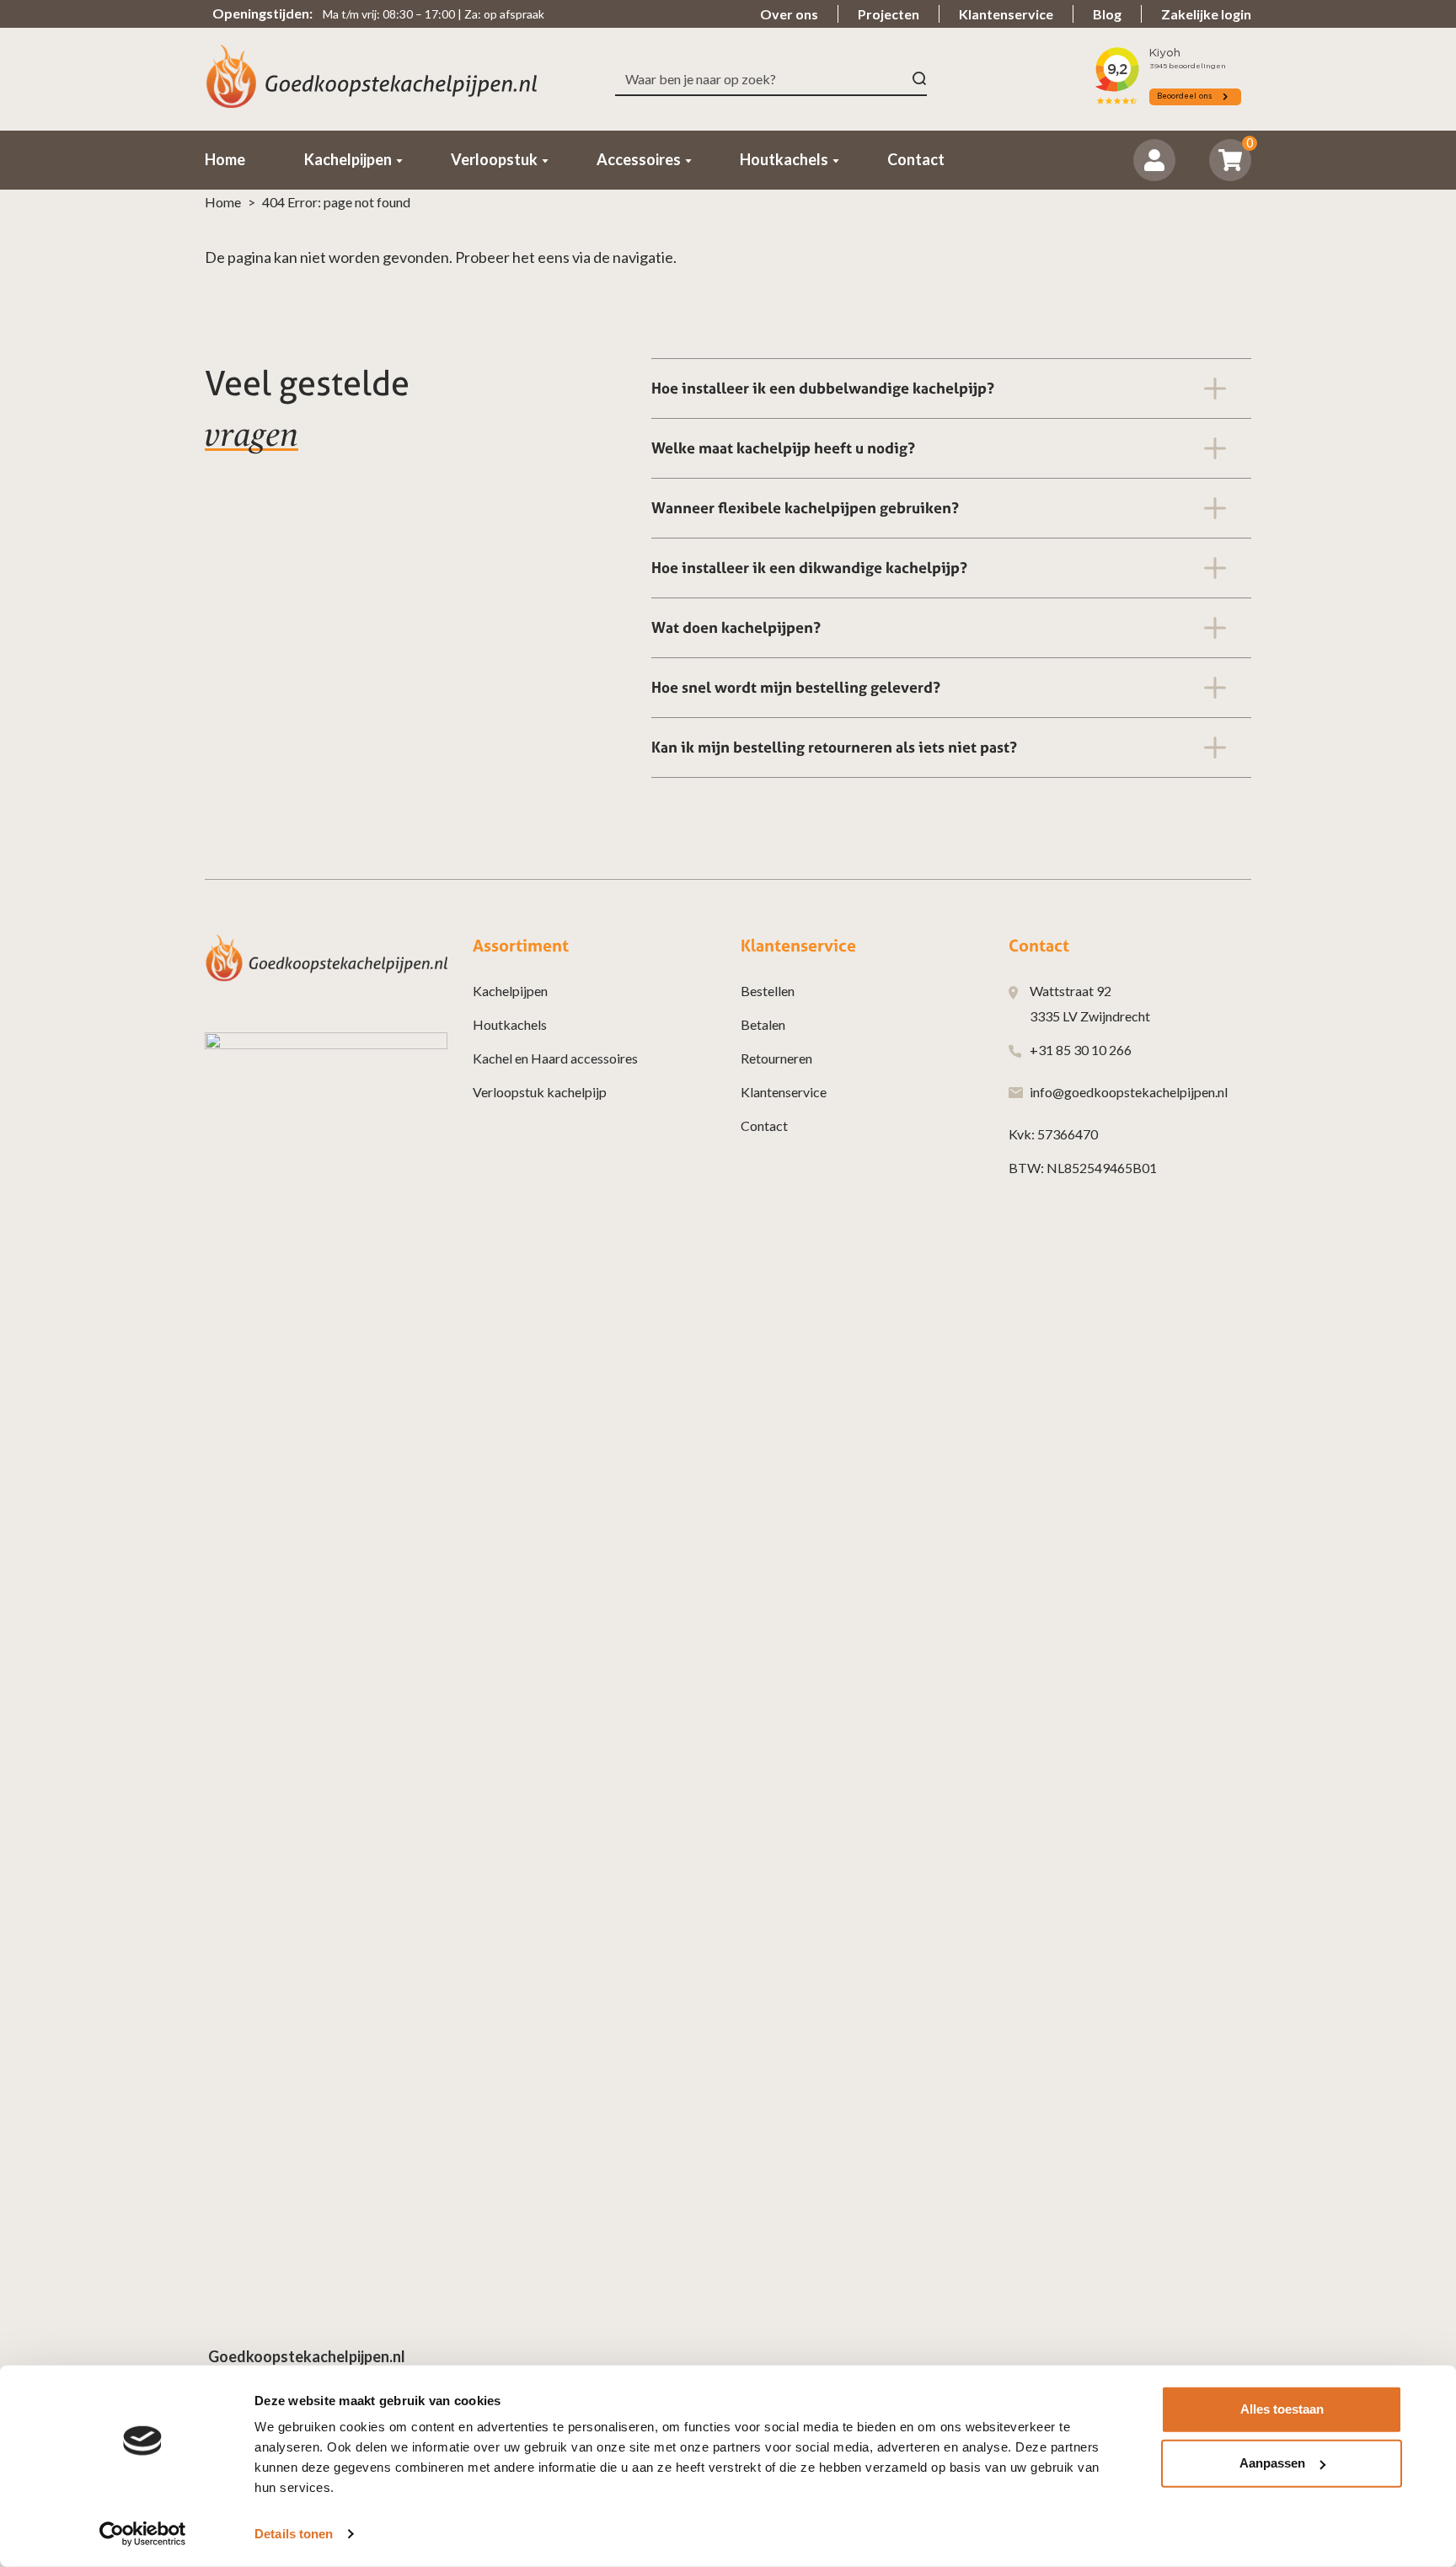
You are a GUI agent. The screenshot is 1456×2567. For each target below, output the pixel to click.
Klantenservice (1006, 14)
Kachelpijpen (510, 991)
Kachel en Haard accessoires (555, 1058)
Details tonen (294, 2534)
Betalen (763, 1024)
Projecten (889, 14)
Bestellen (768, 991)
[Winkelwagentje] (1231, 160)
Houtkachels (510, 1024)
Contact (764, 1125)
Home (223, 202)
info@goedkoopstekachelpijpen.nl (1129, 1092)
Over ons (789, 14)
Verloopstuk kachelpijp (540, 1092)
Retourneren (776, 1058)
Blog (1107, 14)
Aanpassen (1272, 2463)
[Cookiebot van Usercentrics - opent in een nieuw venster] (143, 2534)
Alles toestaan (1282, 2409)
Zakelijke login (1206, 14)
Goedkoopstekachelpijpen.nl (307, 2356)
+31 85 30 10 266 (1081, 1050)
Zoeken (920, 79)
